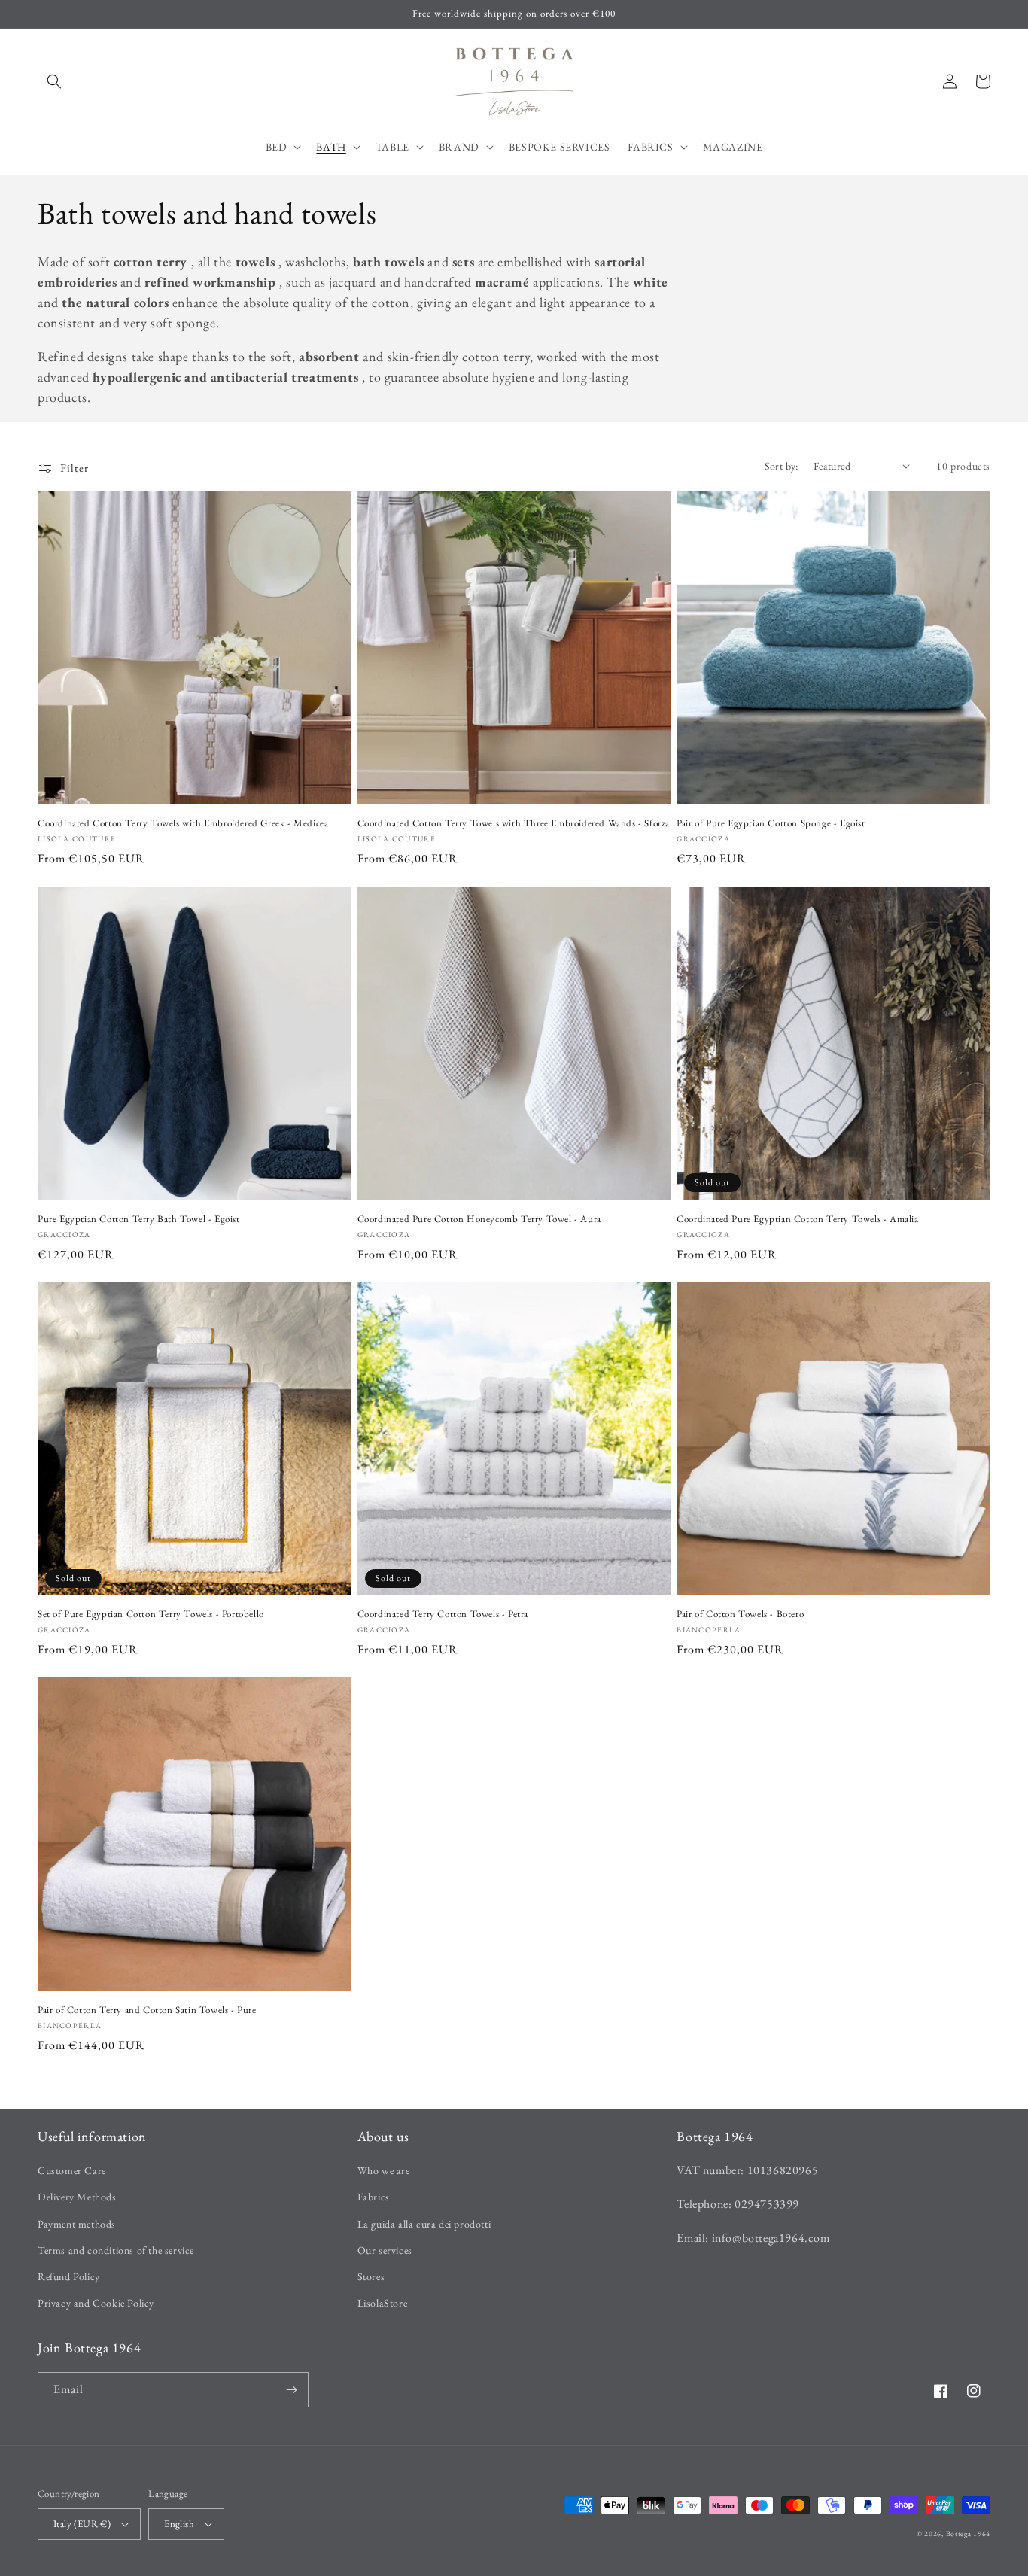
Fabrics (374, 2197)
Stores (371, 2276)
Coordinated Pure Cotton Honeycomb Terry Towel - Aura (479, 1219)
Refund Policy (69, 2276)
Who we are (384, 2170)
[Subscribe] (291, 2390)
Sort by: (782, 466)
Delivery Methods (77, 2197)
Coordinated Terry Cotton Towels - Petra (443, 1614)
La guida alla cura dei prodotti (424, 2224)
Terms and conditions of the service (116, 2250)
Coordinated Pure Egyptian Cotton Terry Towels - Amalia (797, 1219)
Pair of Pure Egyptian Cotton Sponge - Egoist (771, 823)
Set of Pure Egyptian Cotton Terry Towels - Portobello (151, 1614)
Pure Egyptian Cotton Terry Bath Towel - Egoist (139, 1219)
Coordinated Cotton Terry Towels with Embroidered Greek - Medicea (183, 823)
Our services (385, 2250)
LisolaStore (383, 2303)
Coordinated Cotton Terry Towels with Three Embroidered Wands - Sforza (514, 823)
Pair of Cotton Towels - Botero (740, 1614)
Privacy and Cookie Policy (96, 2303)
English (179, 2524)
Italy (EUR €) (82, 2524)
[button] (54, 81)
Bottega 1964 (968, 2533)
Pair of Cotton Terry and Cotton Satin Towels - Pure (147, 2010)
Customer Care (72, 2170)
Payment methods (77, 2224)
